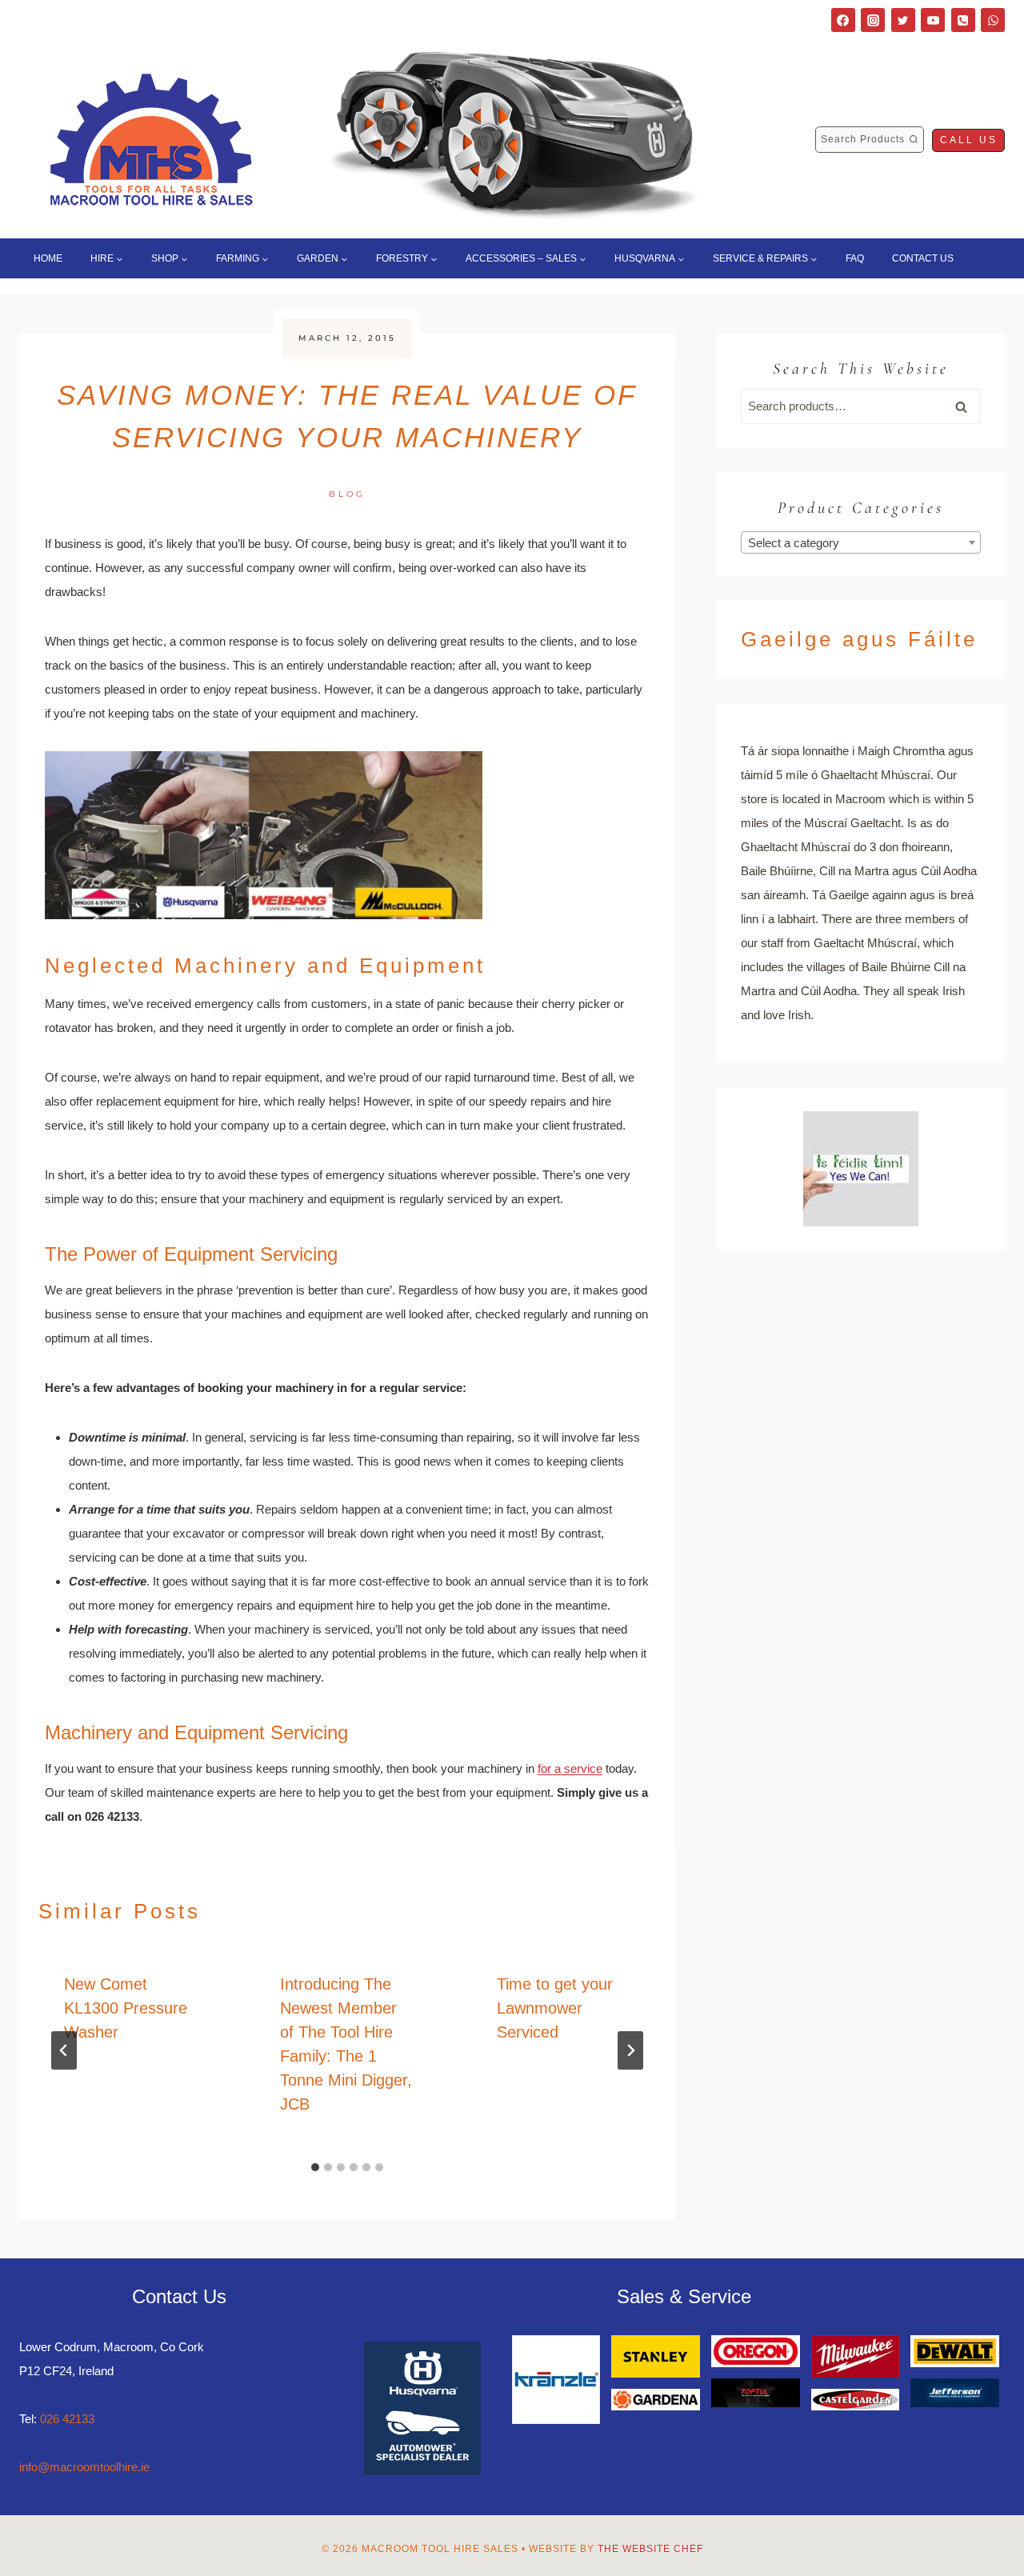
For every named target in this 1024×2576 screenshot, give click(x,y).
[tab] (315, 2167)
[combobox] (861, 542)
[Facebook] (843, 20)
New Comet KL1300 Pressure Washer (126, 2008)
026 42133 (67, 2419)
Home (48, 258)
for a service (570, 1768)
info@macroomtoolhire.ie (84, 2467)
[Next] (630, 2050)
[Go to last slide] (64, 2050)
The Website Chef (650, 2549)
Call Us (969, 140)
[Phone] (963, 20)
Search (966, 406)
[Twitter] (903, 20)
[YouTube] (933, 20)
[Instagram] (873, 20)
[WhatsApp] (993, 20)
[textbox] (861, 543)
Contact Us (923, 258)
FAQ (855, 258)
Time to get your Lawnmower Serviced (555, 2008)
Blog (347, 494)
